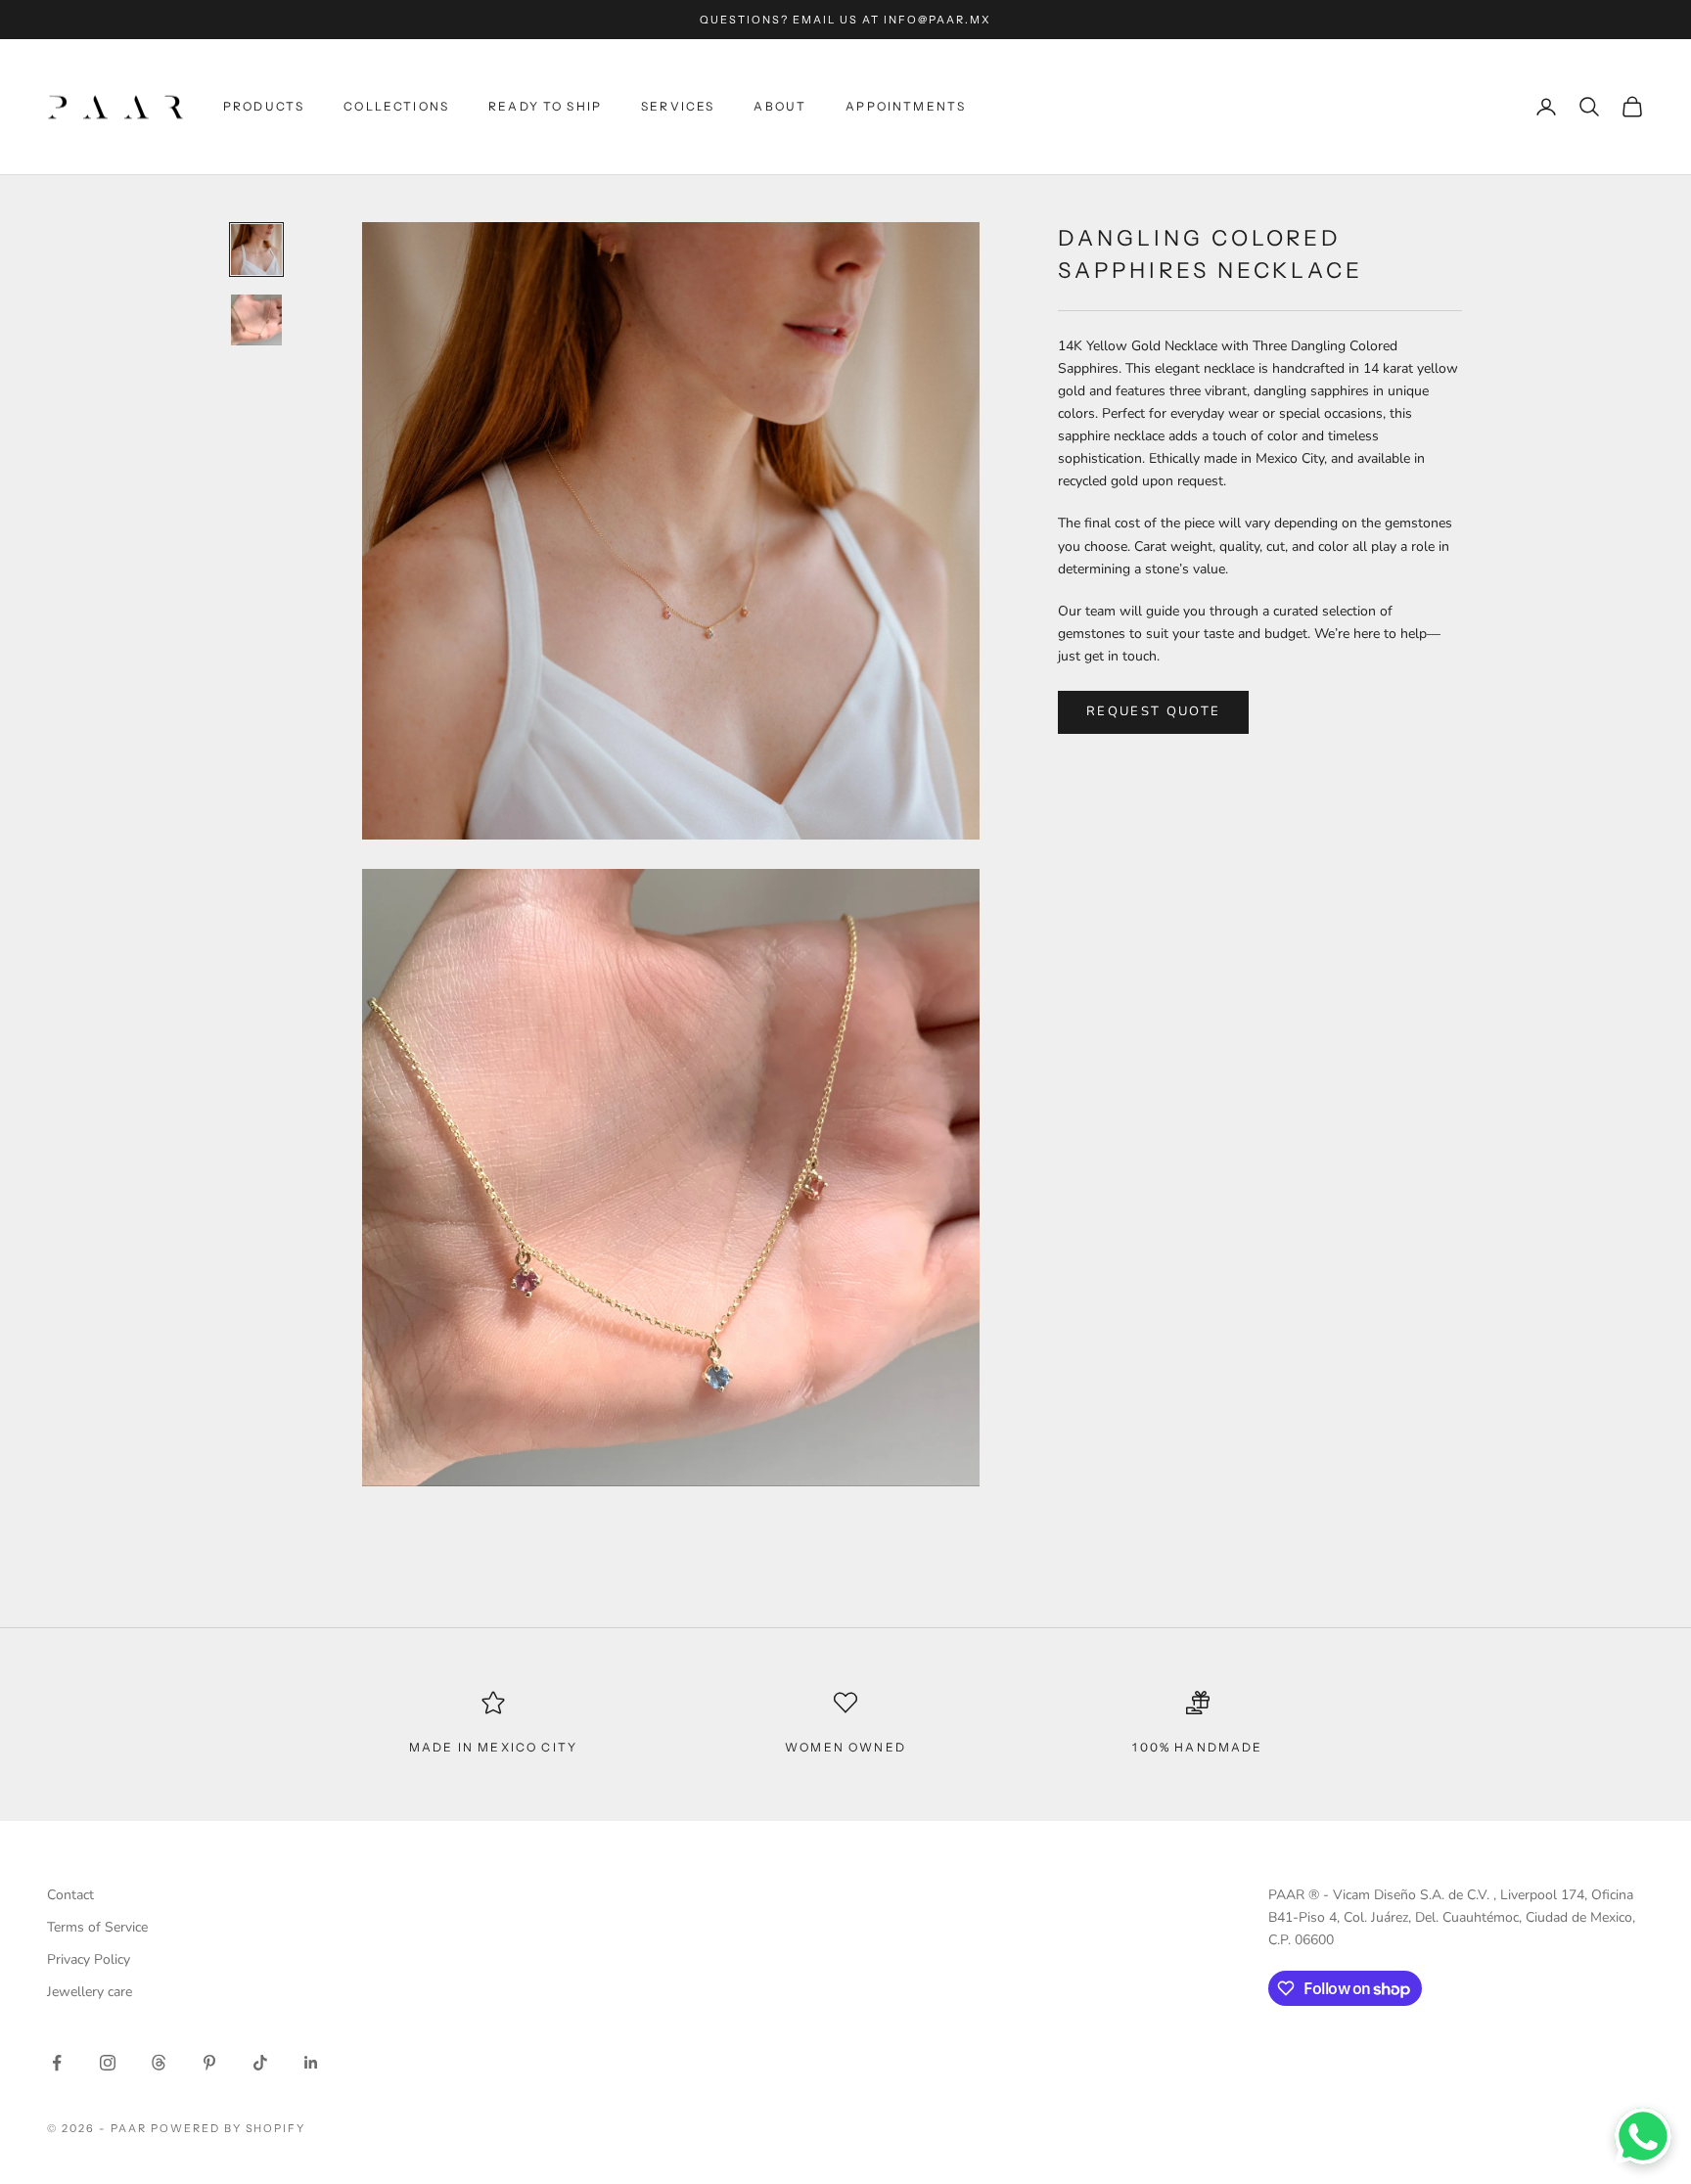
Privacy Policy (89, 1959)
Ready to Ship (545, 106)
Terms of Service (97, 1927)
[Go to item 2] (256, 320)
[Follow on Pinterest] (209, 2063)
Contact (70, 1895)
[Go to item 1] (256, 250)
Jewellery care (90, 1992)
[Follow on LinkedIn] (311, 2063)
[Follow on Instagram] (108, 2063)
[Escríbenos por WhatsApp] (1643, 2136)
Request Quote (1153, 711)
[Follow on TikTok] (260, 2063)
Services (678, 106)
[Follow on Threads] (159, 2063)
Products (264, 106)
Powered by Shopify (229, 2128)
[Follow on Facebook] (57, 2063)
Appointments (906, 106)
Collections (396, 106)
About (780, 106)
